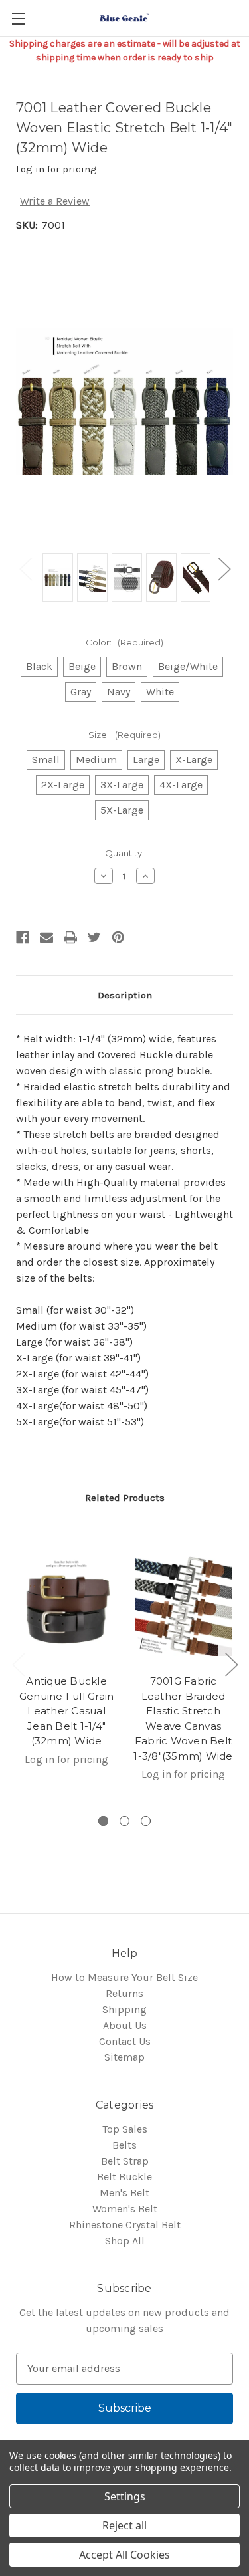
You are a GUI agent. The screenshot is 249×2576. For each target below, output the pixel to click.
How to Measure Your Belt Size (124, 1977)
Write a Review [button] (55, 201)
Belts (124, 2145)
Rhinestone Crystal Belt (125, 2225)
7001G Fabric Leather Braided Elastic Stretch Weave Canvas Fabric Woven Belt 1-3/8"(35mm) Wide (183, 1718)
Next (224, 569)
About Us (125, 2025)
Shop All (125, 2241)
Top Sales (125, 2129)
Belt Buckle (124, 2177)
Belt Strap (125, 2161)
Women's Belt (125, 2209)
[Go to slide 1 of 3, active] (103, 1821)
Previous (25, 569)
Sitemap (124, 2057)
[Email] (46, 937)
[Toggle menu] (18, 18)
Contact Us (125, 2041)
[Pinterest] (118, 937)
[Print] (70, 937)
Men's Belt (124, 2193)
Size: (124, 735)
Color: (124, 642)
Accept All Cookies (124, 2555)
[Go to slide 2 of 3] (124, 1821)
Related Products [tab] (125, 1498)
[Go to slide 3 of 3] (146, 1821)
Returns (124, 1993)
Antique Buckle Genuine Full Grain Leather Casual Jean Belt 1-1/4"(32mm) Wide (67, 1711)
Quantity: (124, 853)
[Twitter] (94, 937)
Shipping (124, 2009)
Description (125, 995)
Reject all (124, 2525)
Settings (125, 2496)
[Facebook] (23, 937)
